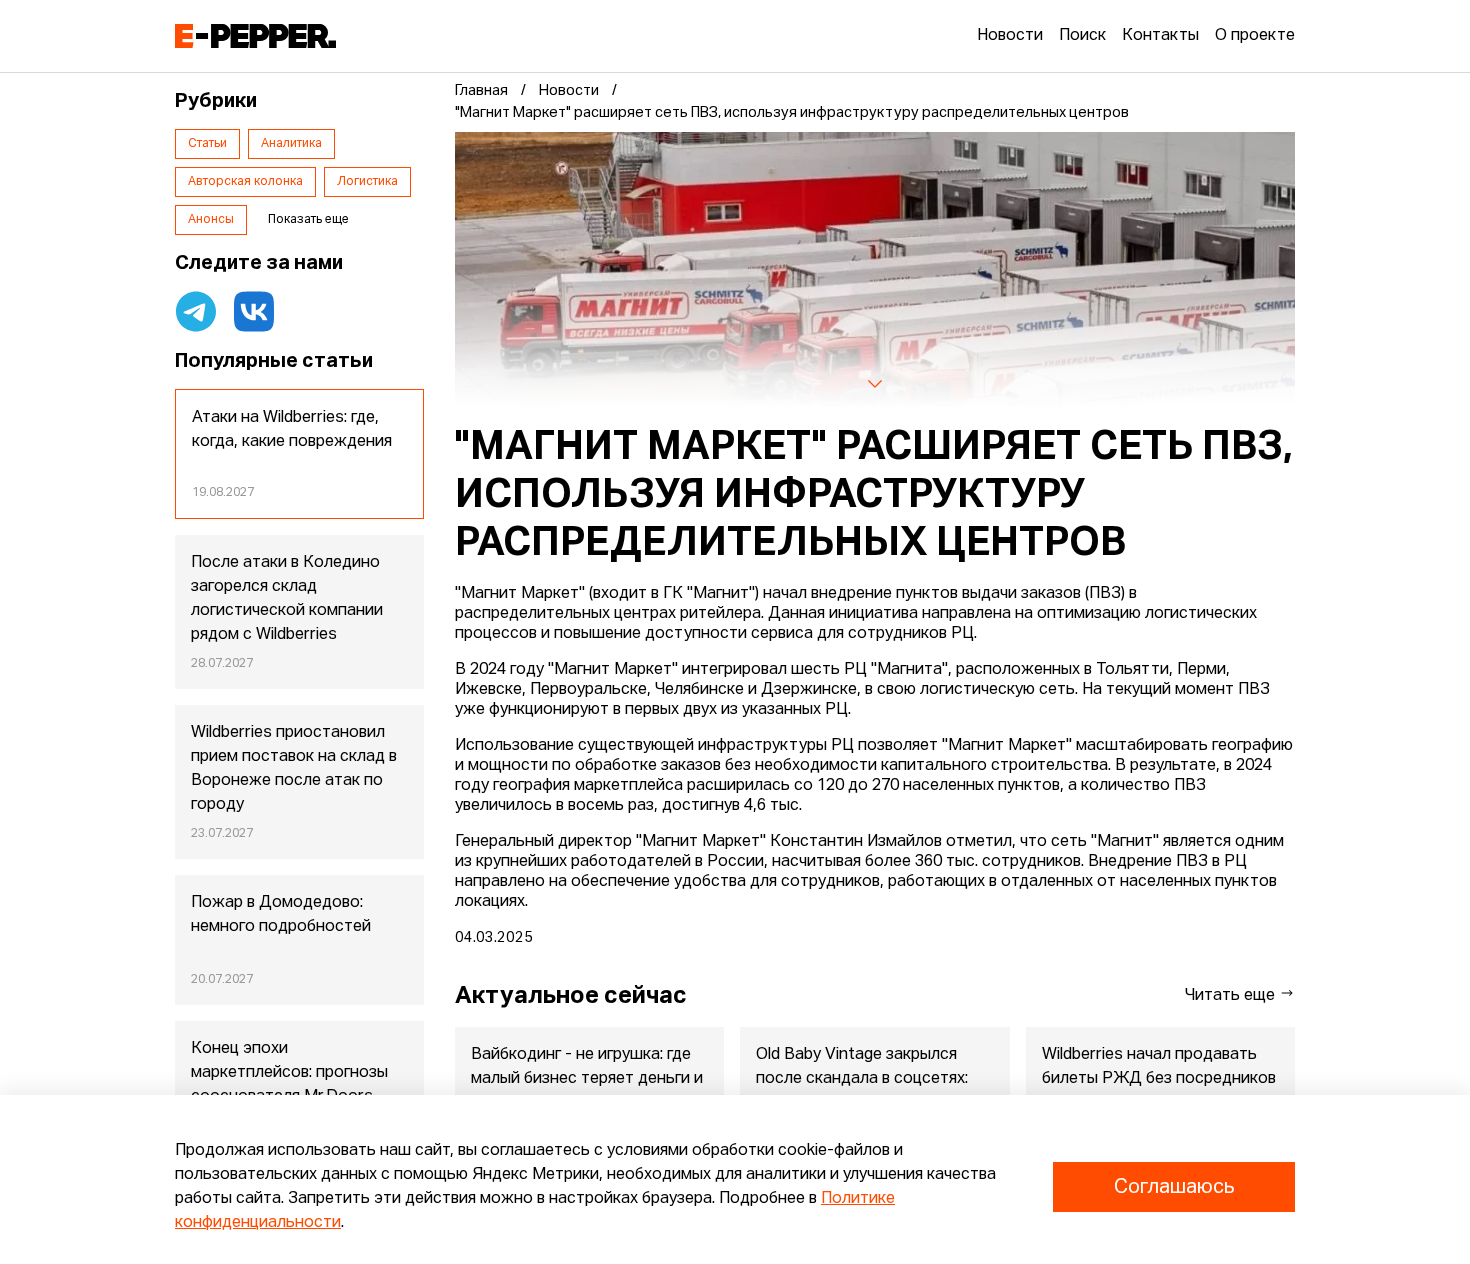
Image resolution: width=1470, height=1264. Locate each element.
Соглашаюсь (1174, 1187)
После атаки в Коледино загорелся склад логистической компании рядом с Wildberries (287, 599)
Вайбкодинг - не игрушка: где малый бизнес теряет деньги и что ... (587, 1079)
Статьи (207, 144)
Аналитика (291, 144)
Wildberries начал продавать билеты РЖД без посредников (1159, 1067)
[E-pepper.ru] (255, 36)
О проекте (1255, 36)
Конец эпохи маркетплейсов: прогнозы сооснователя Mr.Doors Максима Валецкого (289, 1085)
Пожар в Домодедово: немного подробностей (281, 915)
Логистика (367, 182)
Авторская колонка (245, 182)
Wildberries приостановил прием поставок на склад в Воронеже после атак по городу (294, 769)
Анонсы (211, 220)
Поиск (1082, 36)
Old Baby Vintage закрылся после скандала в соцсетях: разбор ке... (862, 1079)
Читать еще (1232, 996)
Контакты (1160, 36)
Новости (1010, 36)
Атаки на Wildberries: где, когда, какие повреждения (292, 430)
